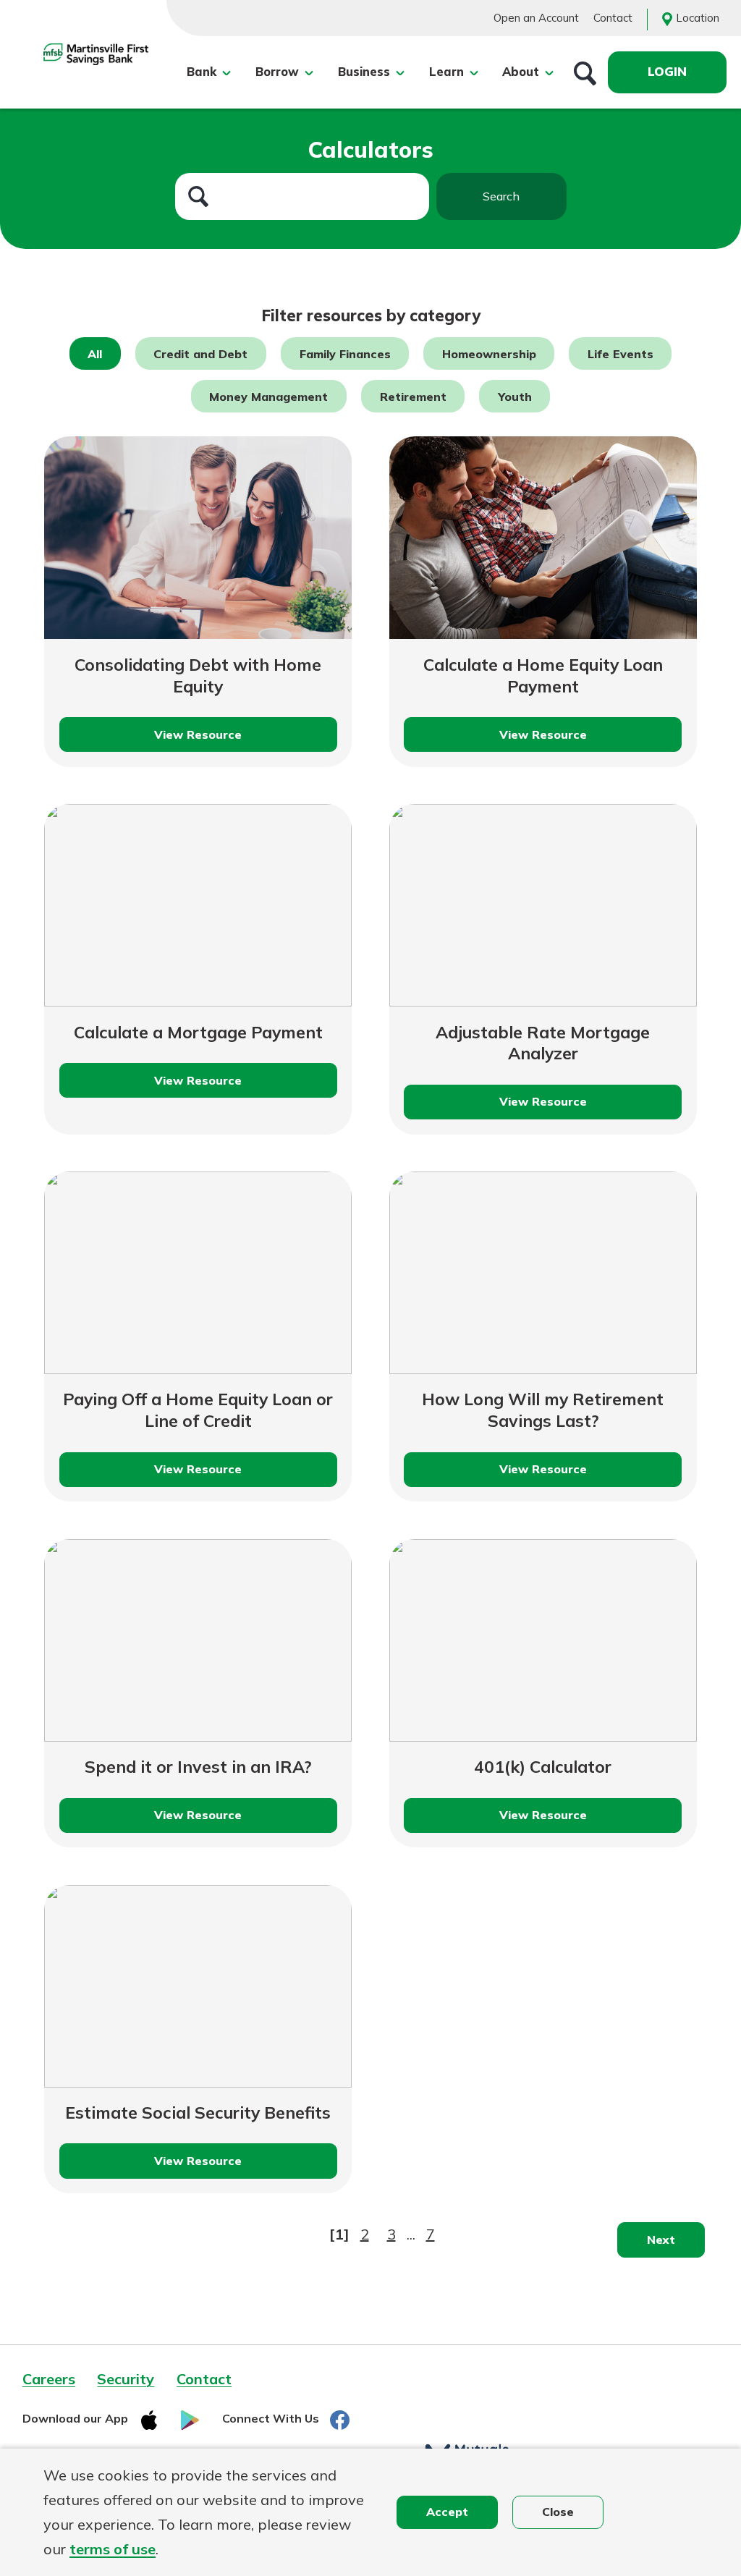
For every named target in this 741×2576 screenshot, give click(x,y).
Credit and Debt (200, 353)
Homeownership (489, 353)
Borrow (277, 72)
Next (661, 2240)
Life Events (621, 353)
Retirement (413, 396)
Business (364, 72)
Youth (515, 396)
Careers (49, 2379)
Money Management (268, 396)
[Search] (585, 72)
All (95, 353)
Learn (446, 72)
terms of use (113, 2549)
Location (698, 18)
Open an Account (536, 18)
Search (501, 196)
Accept (447, 2512)
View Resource (215, 740)
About (521, 72)
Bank (202, 72)
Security (126, 2379)
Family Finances (345, 353)
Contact (613, 18)
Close (558, 2512)
